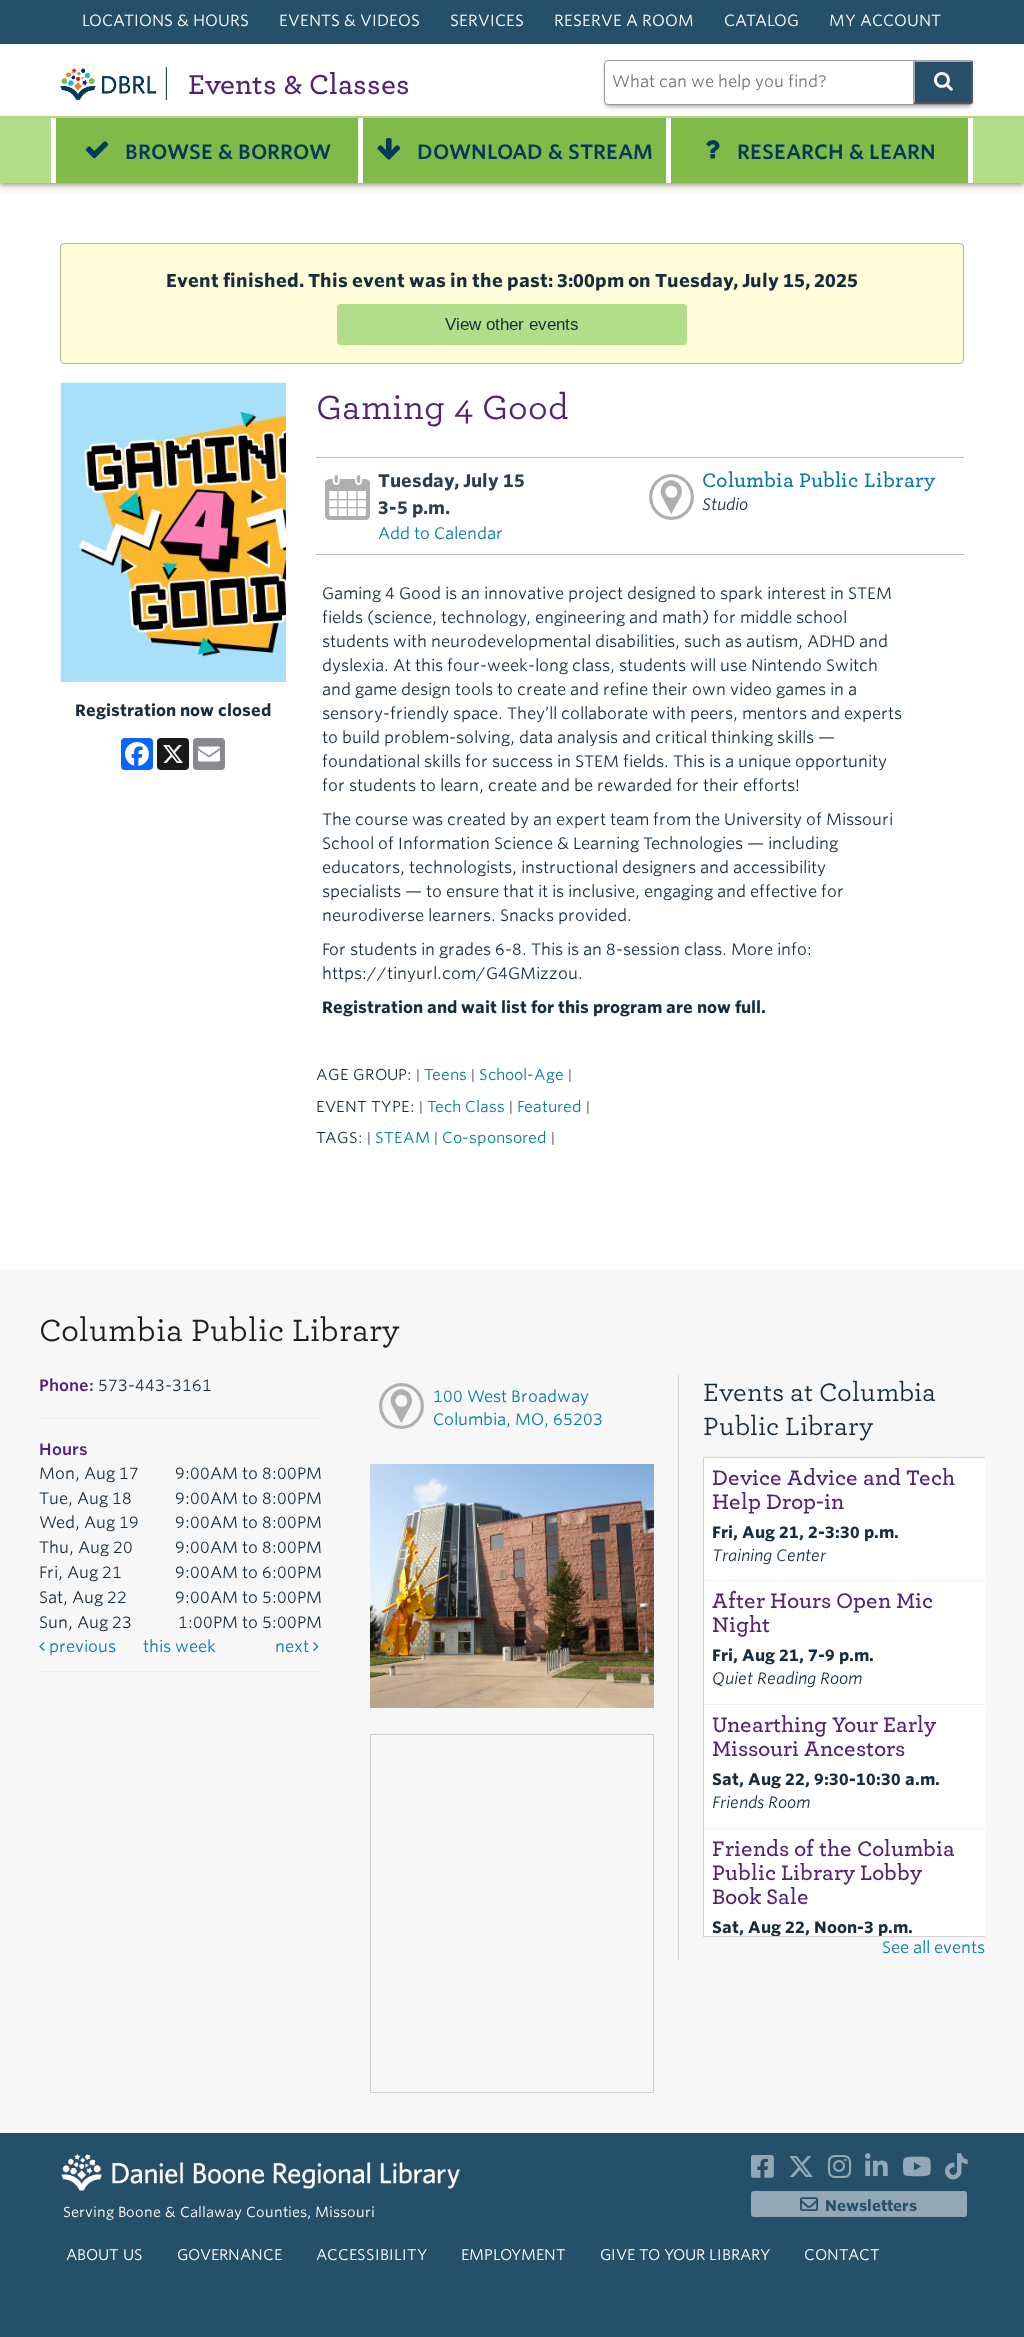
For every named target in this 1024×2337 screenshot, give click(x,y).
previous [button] (80, 1646)
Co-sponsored (494, 1137)
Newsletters (871, 2206)
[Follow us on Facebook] (762, 2171)
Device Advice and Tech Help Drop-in (833, 1490)
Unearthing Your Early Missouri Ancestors (824, 1737)
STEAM (402, 1137)
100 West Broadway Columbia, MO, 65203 (518, 1408)
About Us (104, 2255)
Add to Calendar (440, 533)
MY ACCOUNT (885, 20)
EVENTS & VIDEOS (349, 20)
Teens (445, 1074)
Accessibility (371, 2255)
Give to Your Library (685, 2255)
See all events (933, 1947)
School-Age (521, 1074)
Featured (549, 1106)
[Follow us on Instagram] (839, 2171)
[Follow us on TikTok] (956, 2171)
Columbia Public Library (818, 480)
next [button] (294, 1646)
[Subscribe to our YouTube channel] (916, 2171)
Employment (513, 2255)
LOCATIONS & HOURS (165, 20)
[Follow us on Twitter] (801, 2171)
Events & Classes (299, 84)
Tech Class (466, 1106)
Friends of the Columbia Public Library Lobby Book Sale (833, 1873)
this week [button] (179, 1646)
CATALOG (761, 20)
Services (487, 20)
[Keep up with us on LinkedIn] (876, 2171)
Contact (842, 2255)
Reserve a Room (624, 20)
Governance (229, 2255)
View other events (512, 324)
